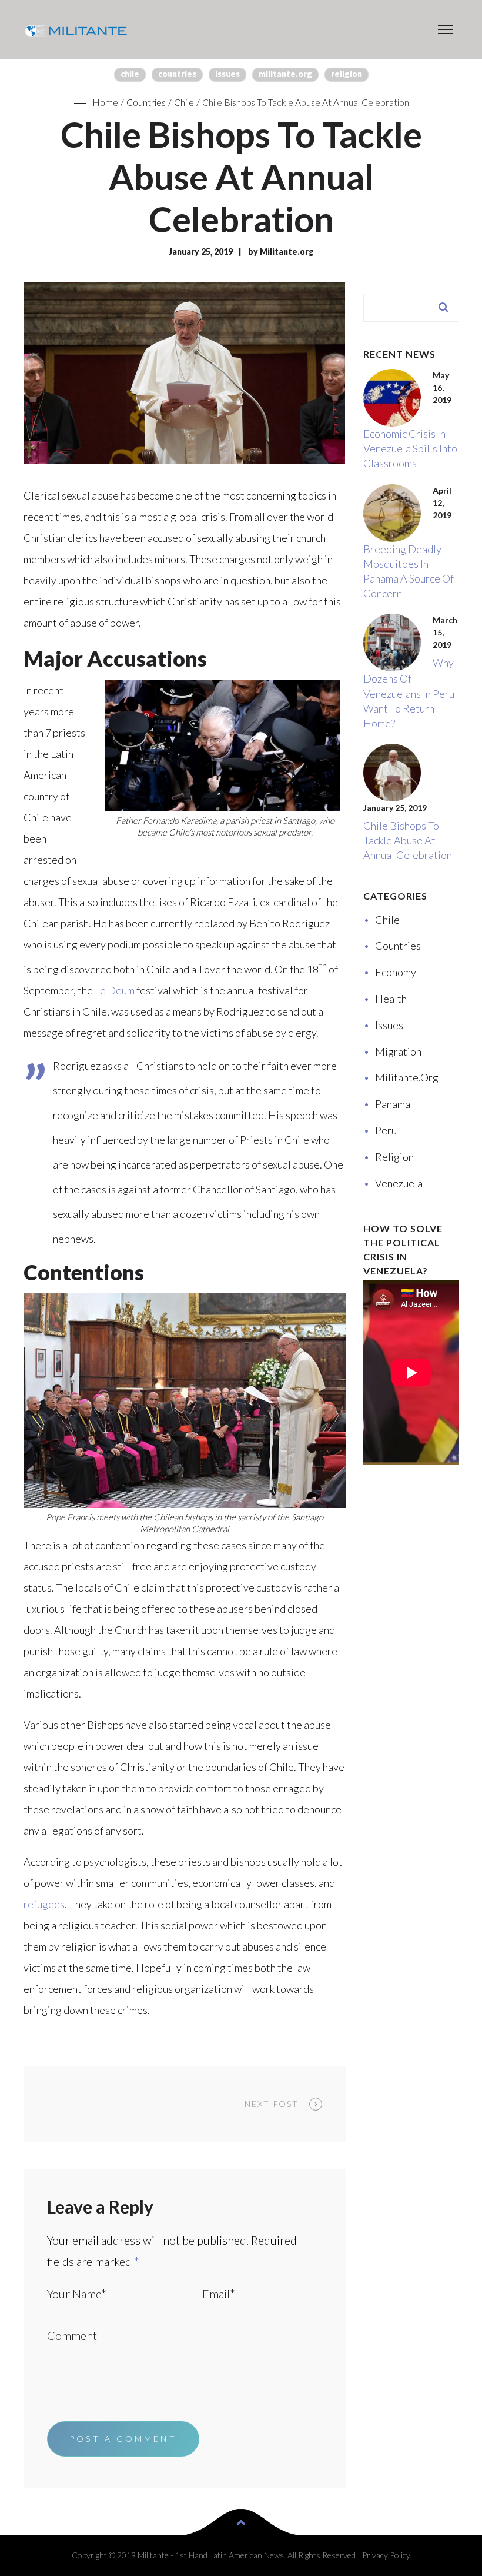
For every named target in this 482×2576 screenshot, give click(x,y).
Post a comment (123, 2439)
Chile (130, 74)
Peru (386, 1130)
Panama (393, 1104)
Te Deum (115, 990)
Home (105, 102)
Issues (227, 74)
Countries (177, 74)
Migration (398, 1051)
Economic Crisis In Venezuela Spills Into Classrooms (410, 448)
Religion (347, 74)
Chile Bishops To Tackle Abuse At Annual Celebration (408, 840)
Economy (396, 972)
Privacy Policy (386, 2555)
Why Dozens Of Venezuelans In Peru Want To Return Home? (409, 693)
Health (391, 999)
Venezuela (399, 1183)
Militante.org (285, 74)
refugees (44, 1904)
